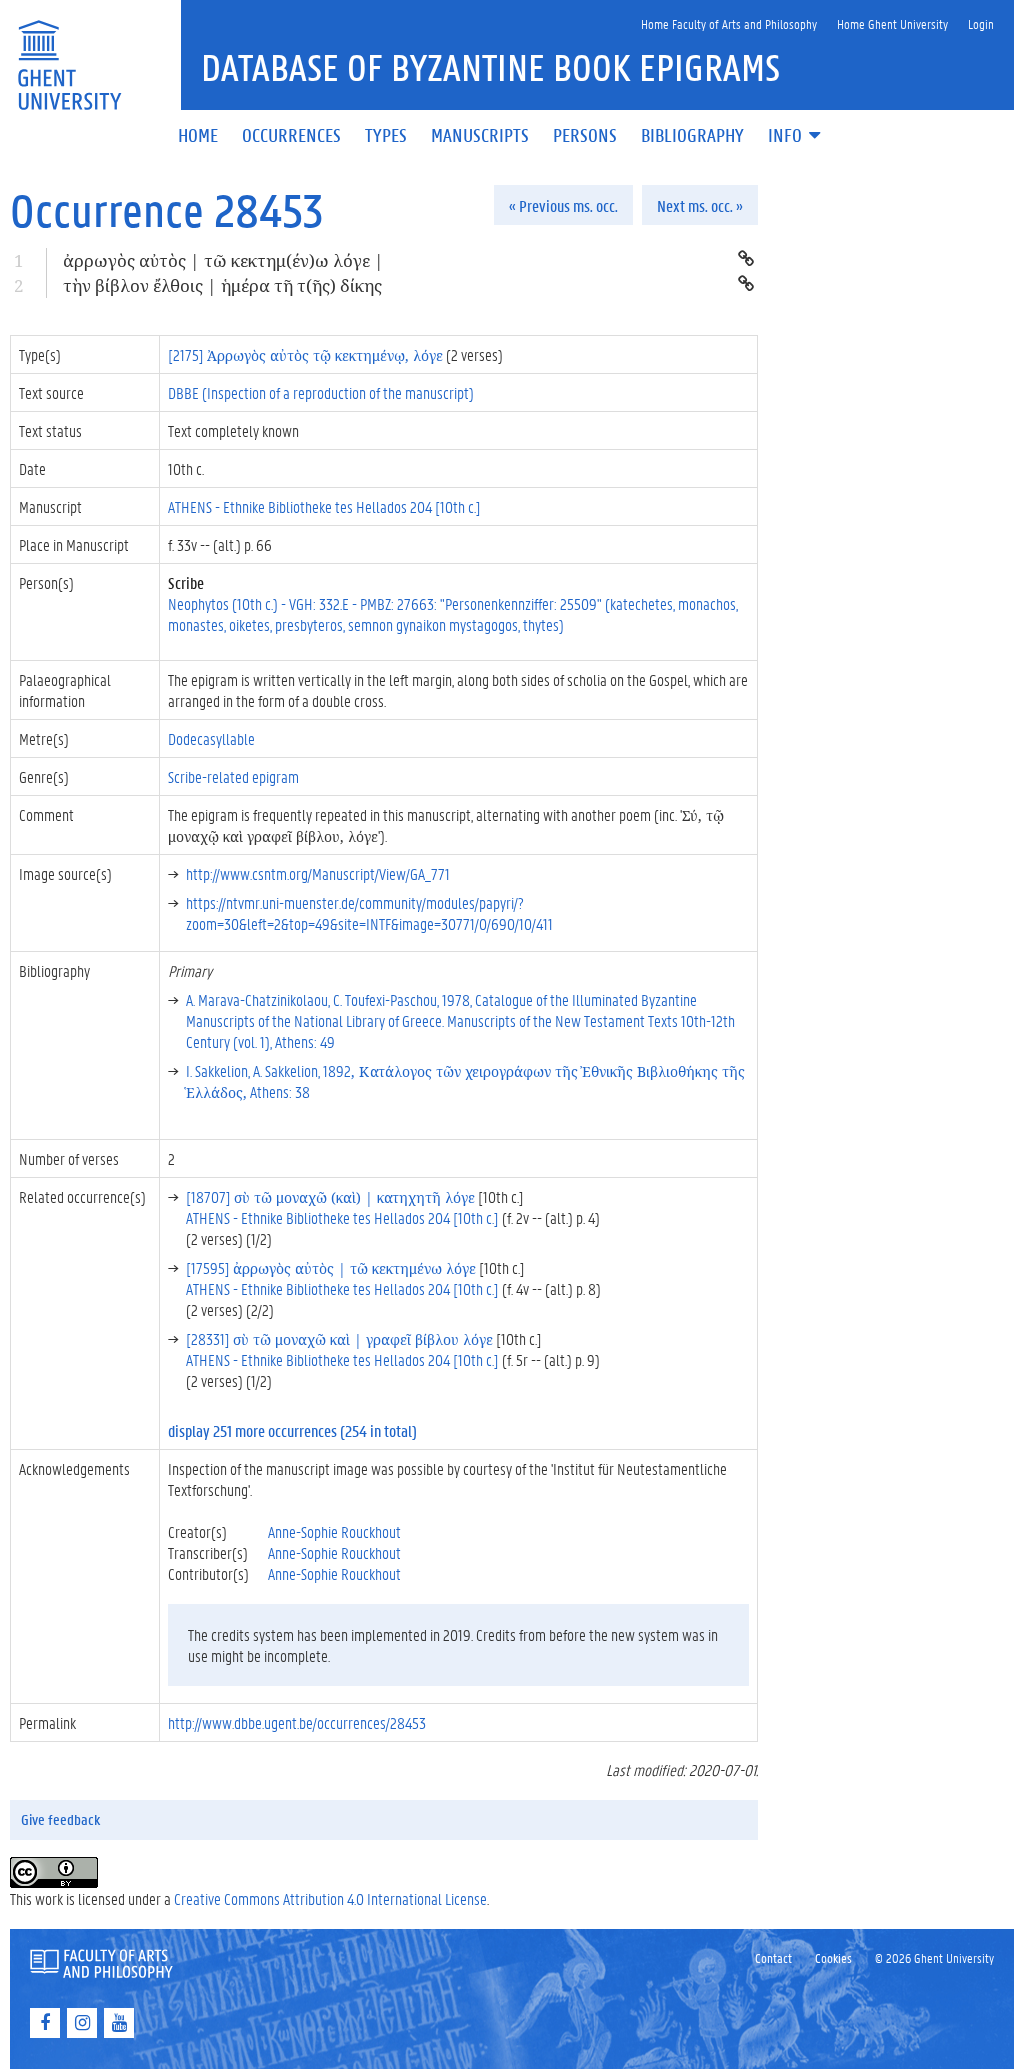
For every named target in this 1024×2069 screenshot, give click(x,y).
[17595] (331, 1267)
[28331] (339, 1338)
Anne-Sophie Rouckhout (334, 1531)
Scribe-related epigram (233, 776)
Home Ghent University (892, 23)
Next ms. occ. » (700, 205)
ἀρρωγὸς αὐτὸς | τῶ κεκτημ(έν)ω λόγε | (223, 260)
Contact (773, 1957)
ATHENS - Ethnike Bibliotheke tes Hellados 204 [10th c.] (324, 506)
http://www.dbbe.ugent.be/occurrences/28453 (297, 1722)
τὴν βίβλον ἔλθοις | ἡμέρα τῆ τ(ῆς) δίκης (222, 285)
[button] (796, 136)
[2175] (305, 354)
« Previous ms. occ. (563, 205)
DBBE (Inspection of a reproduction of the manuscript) (321, 392)
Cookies (833, 1957)
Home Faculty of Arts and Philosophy (729, 23)
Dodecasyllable (211, 738)
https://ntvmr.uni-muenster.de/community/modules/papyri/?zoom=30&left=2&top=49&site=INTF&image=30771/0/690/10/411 (369, 913)
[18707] (330, 1196)
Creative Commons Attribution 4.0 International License (330, 1898)
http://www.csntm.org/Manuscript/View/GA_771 (318, 873)
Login (981, 23)
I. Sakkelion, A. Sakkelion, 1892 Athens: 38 (465, 1081)
